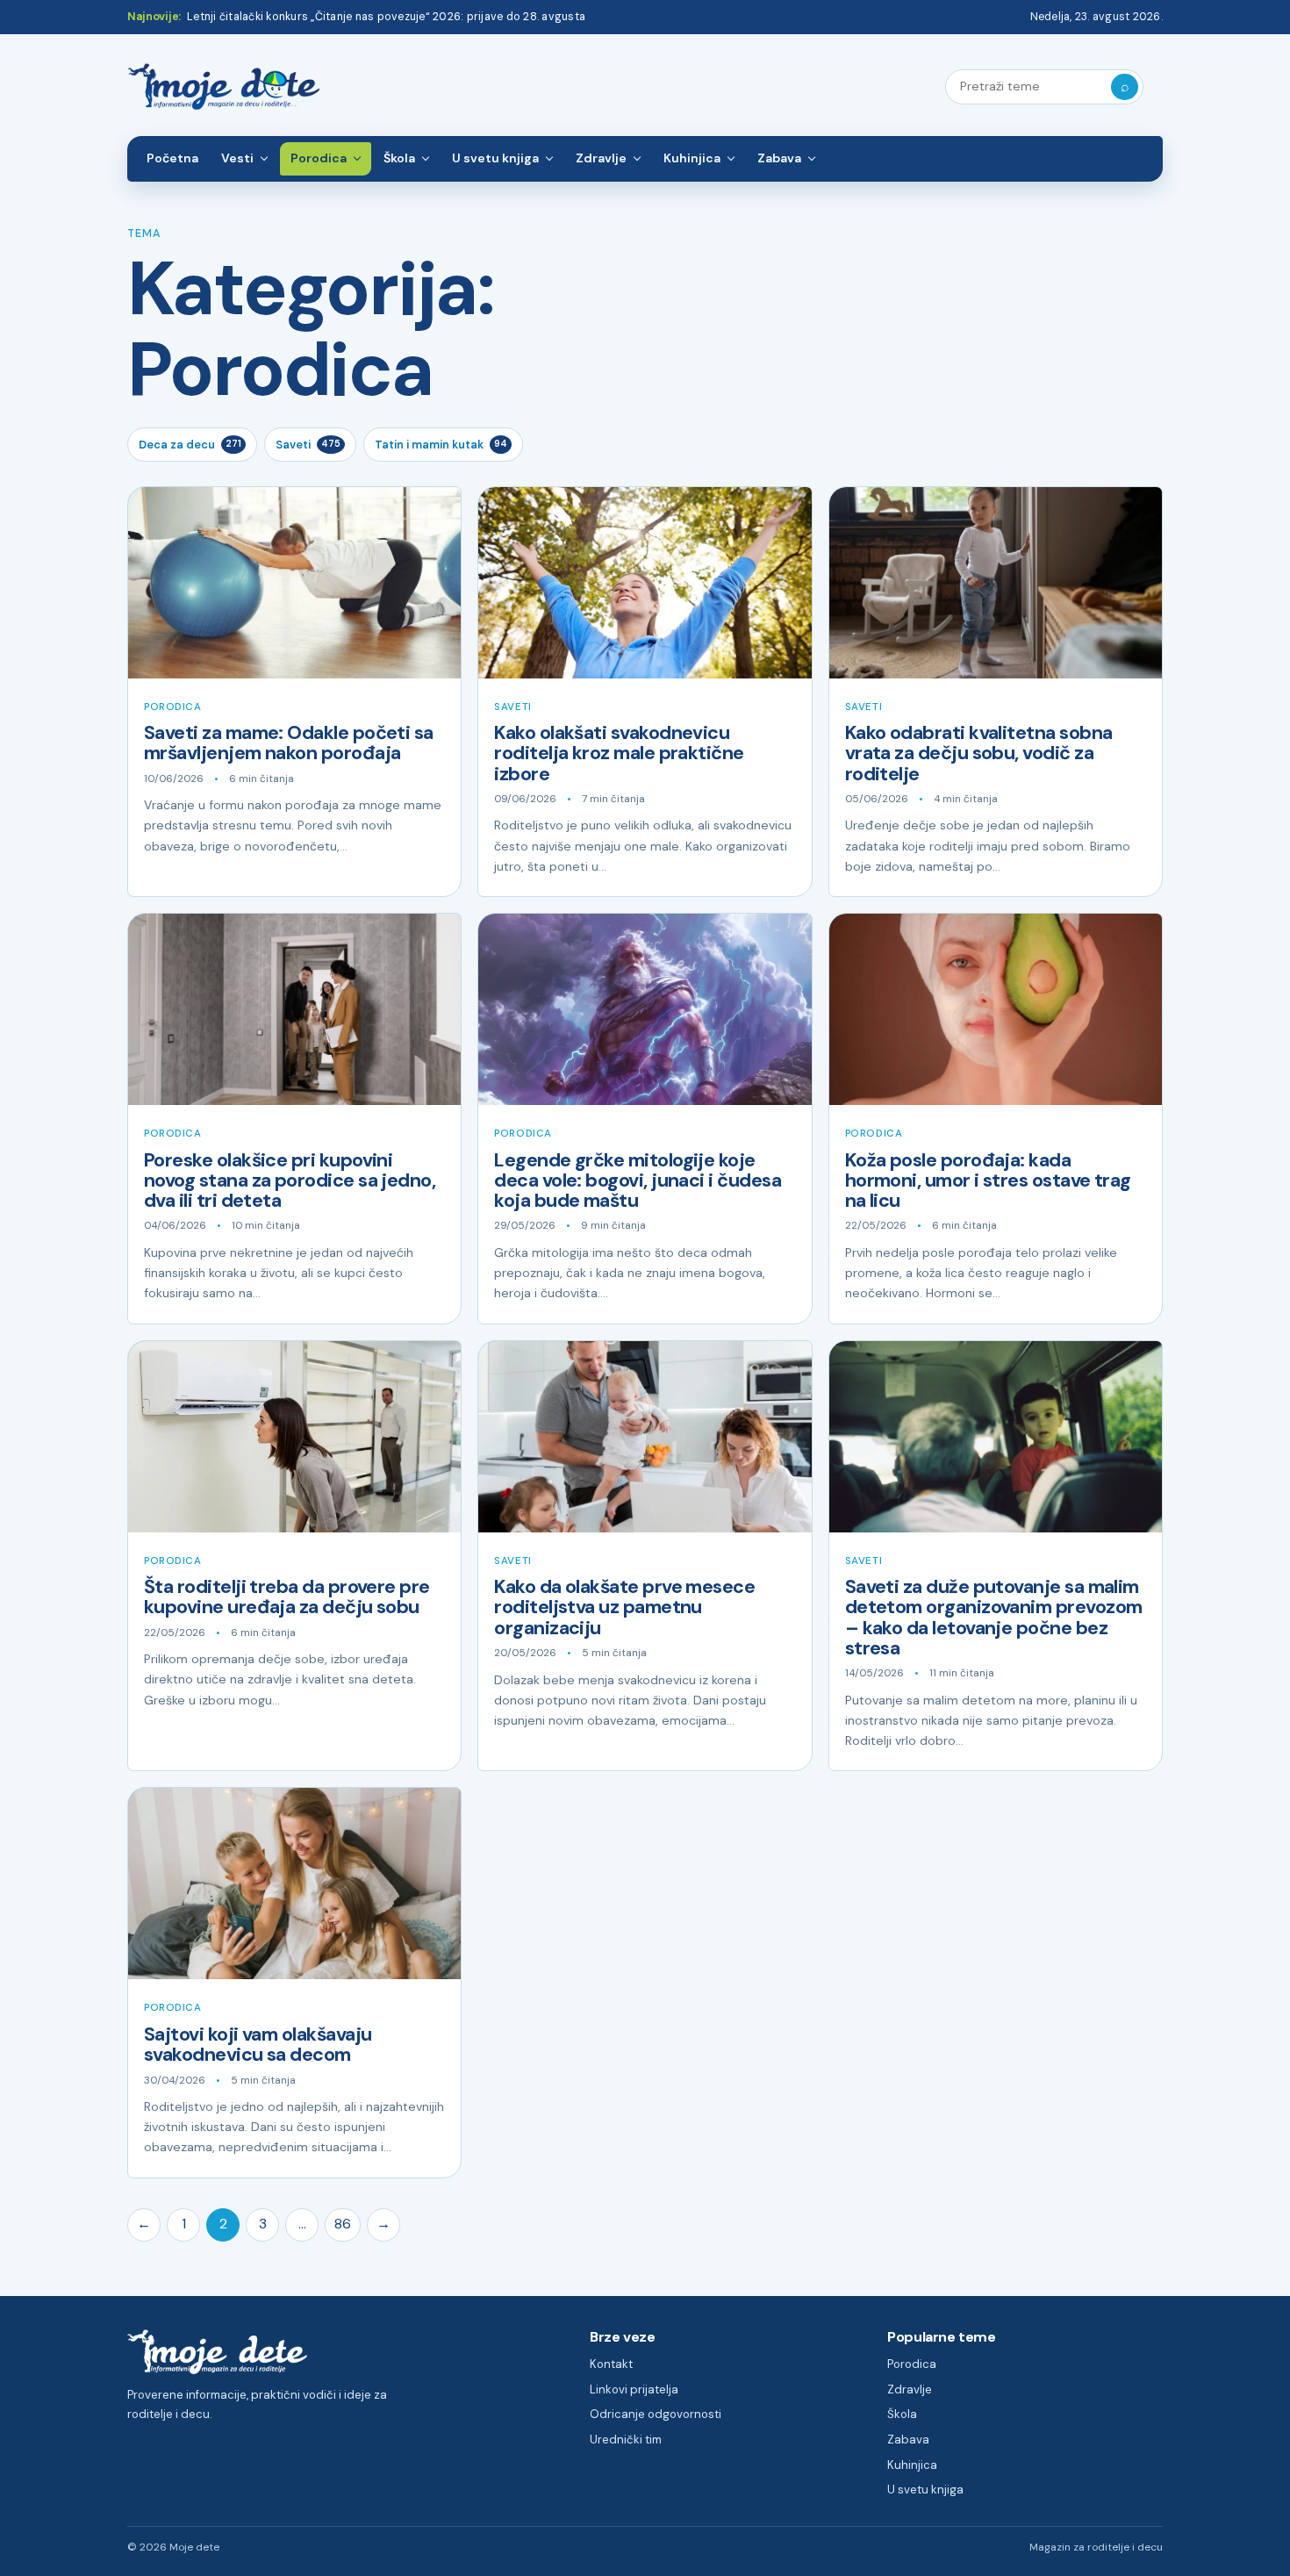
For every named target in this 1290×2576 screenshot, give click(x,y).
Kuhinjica (692, 158)
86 (343, 2224)
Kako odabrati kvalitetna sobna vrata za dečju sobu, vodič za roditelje (979, 753)
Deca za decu (190, 445)
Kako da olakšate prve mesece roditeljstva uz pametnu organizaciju (624, 1607)
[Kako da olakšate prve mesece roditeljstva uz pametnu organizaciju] (645, 1437)
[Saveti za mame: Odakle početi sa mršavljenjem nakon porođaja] (294, 583)
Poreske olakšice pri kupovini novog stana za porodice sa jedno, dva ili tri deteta (290, 1181)
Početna (172, 158)
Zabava (779, 158)
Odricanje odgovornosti (656, 2414)
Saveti (308, 445)
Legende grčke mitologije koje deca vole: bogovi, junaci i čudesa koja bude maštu (638, 1181)
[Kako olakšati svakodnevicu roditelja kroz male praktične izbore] (645, 583)
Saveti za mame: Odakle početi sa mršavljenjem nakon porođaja (289, 743)
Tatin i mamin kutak (441, 445)
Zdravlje (601, 158)
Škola (399, 158)
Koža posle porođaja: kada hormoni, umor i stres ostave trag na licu (988, 1181)
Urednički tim (626, 2440)
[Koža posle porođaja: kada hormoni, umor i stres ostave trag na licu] (996, 1009)
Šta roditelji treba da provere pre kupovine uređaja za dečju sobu (287, 1597)
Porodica (319, 158)
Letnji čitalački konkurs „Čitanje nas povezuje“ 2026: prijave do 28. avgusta (386, 17)
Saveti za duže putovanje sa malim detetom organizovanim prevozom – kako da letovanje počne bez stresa (994, 1618)
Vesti (237, 158)
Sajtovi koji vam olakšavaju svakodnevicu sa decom (258, 2045)
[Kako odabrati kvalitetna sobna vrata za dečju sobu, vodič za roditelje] (996, 583)
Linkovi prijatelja (634, 2389)
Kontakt (611, 2364)
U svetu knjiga (495, 158)
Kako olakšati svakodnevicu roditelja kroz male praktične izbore (619, 753)
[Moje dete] (224, 87)
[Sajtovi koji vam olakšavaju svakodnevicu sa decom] (294, 1884)
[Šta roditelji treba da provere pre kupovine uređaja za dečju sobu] (294, 1437)
